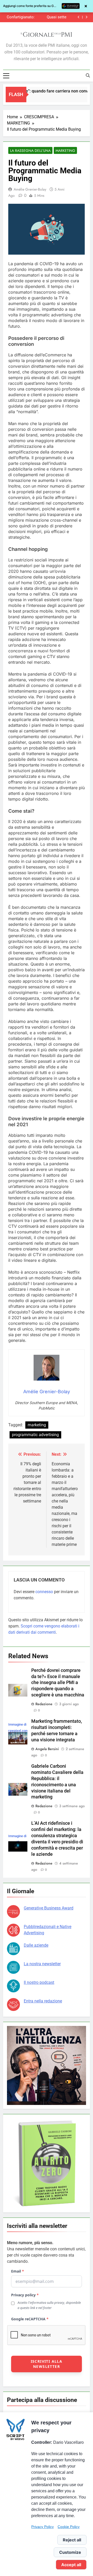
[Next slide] (86, 17)
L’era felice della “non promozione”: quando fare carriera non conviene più (44, 17)
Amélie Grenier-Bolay (30, 189)
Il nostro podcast (39, 1982)
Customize (70, 2552)
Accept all (71, 2565)
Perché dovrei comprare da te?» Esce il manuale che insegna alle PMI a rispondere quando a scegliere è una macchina (58, 1683)
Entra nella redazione (43, 2001)
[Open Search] (88, 75)
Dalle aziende (36, 1945)
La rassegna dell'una (30, 151)
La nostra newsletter (42, 1964)
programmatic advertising (35, 1435)
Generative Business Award (49, 1908)
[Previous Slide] (79, 17)
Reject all (72, 2540)
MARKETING (65, 151)
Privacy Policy (42, 2527)
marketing (37, 1425)
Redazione (44, 1704)
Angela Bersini (47, 1749)
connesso (44, 1592)
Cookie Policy (69, 2527)
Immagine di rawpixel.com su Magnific (18, 1731)
